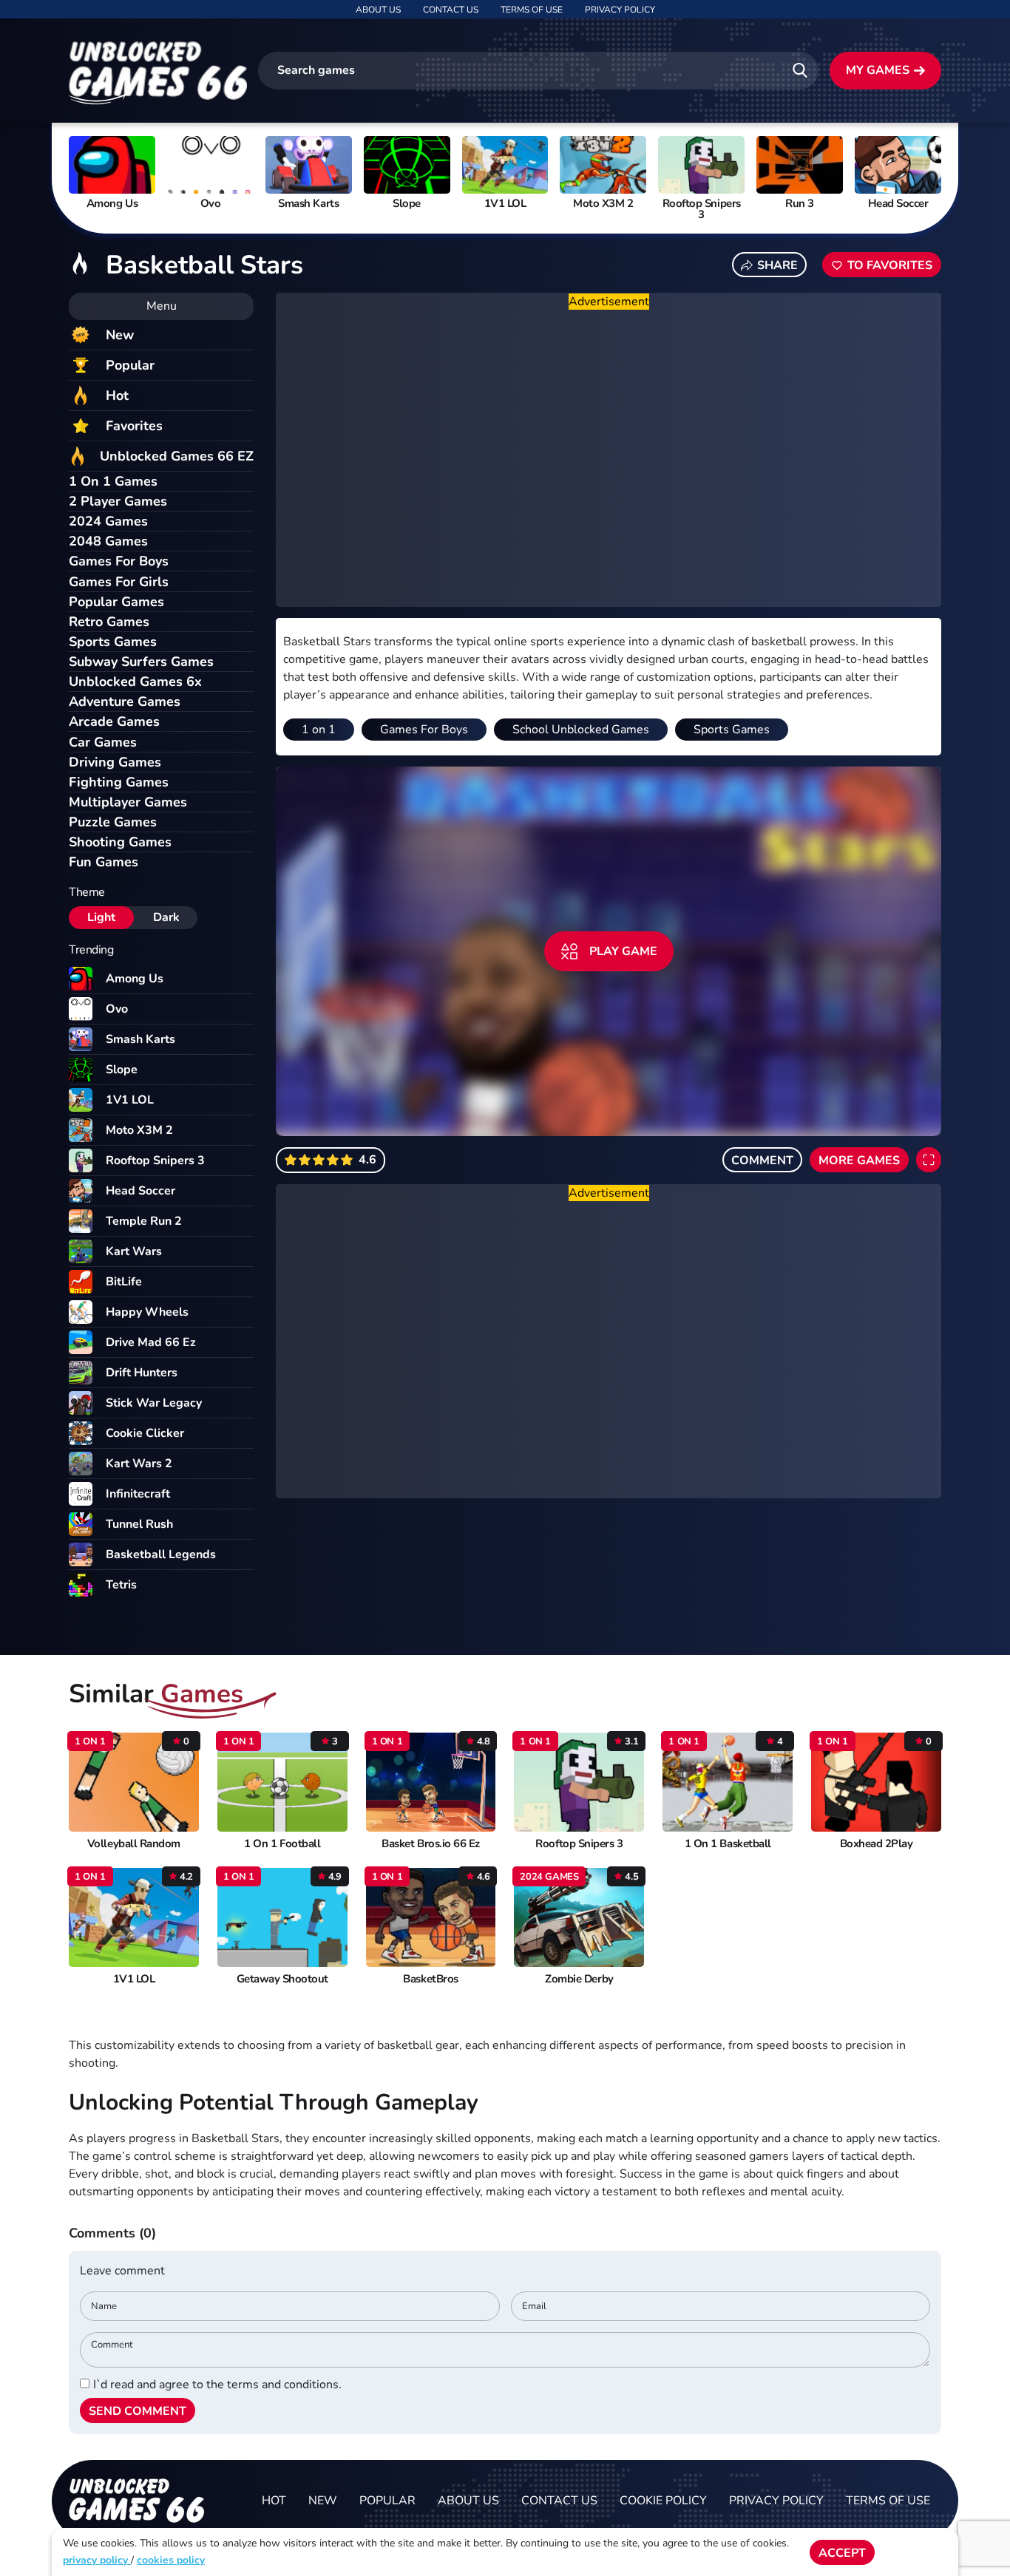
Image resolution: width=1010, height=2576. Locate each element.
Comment (762, 1160)
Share (777, 265)
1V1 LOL (134, 1979)
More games (859, 1160)
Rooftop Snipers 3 (579, 1844)
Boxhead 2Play (877, 1844)
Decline (916, 2553)
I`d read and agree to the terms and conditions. (217, 2385)
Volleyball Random (134, 1844)
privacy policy (97, 2560)
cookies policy (171, 2560)
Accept (842, 2553)
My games (878, 70)
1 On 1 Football (282, 1844)
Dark (166, 917)
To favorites (890, 265)
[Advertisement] (609, 459)
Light (101, 917)
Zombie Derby (579, 1979)
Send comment (138, 2411)
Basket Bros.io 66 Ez (431, 1844)
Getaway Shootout (282, 1979)
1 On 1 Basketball (728, 1844)
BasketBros (430, 1979)
